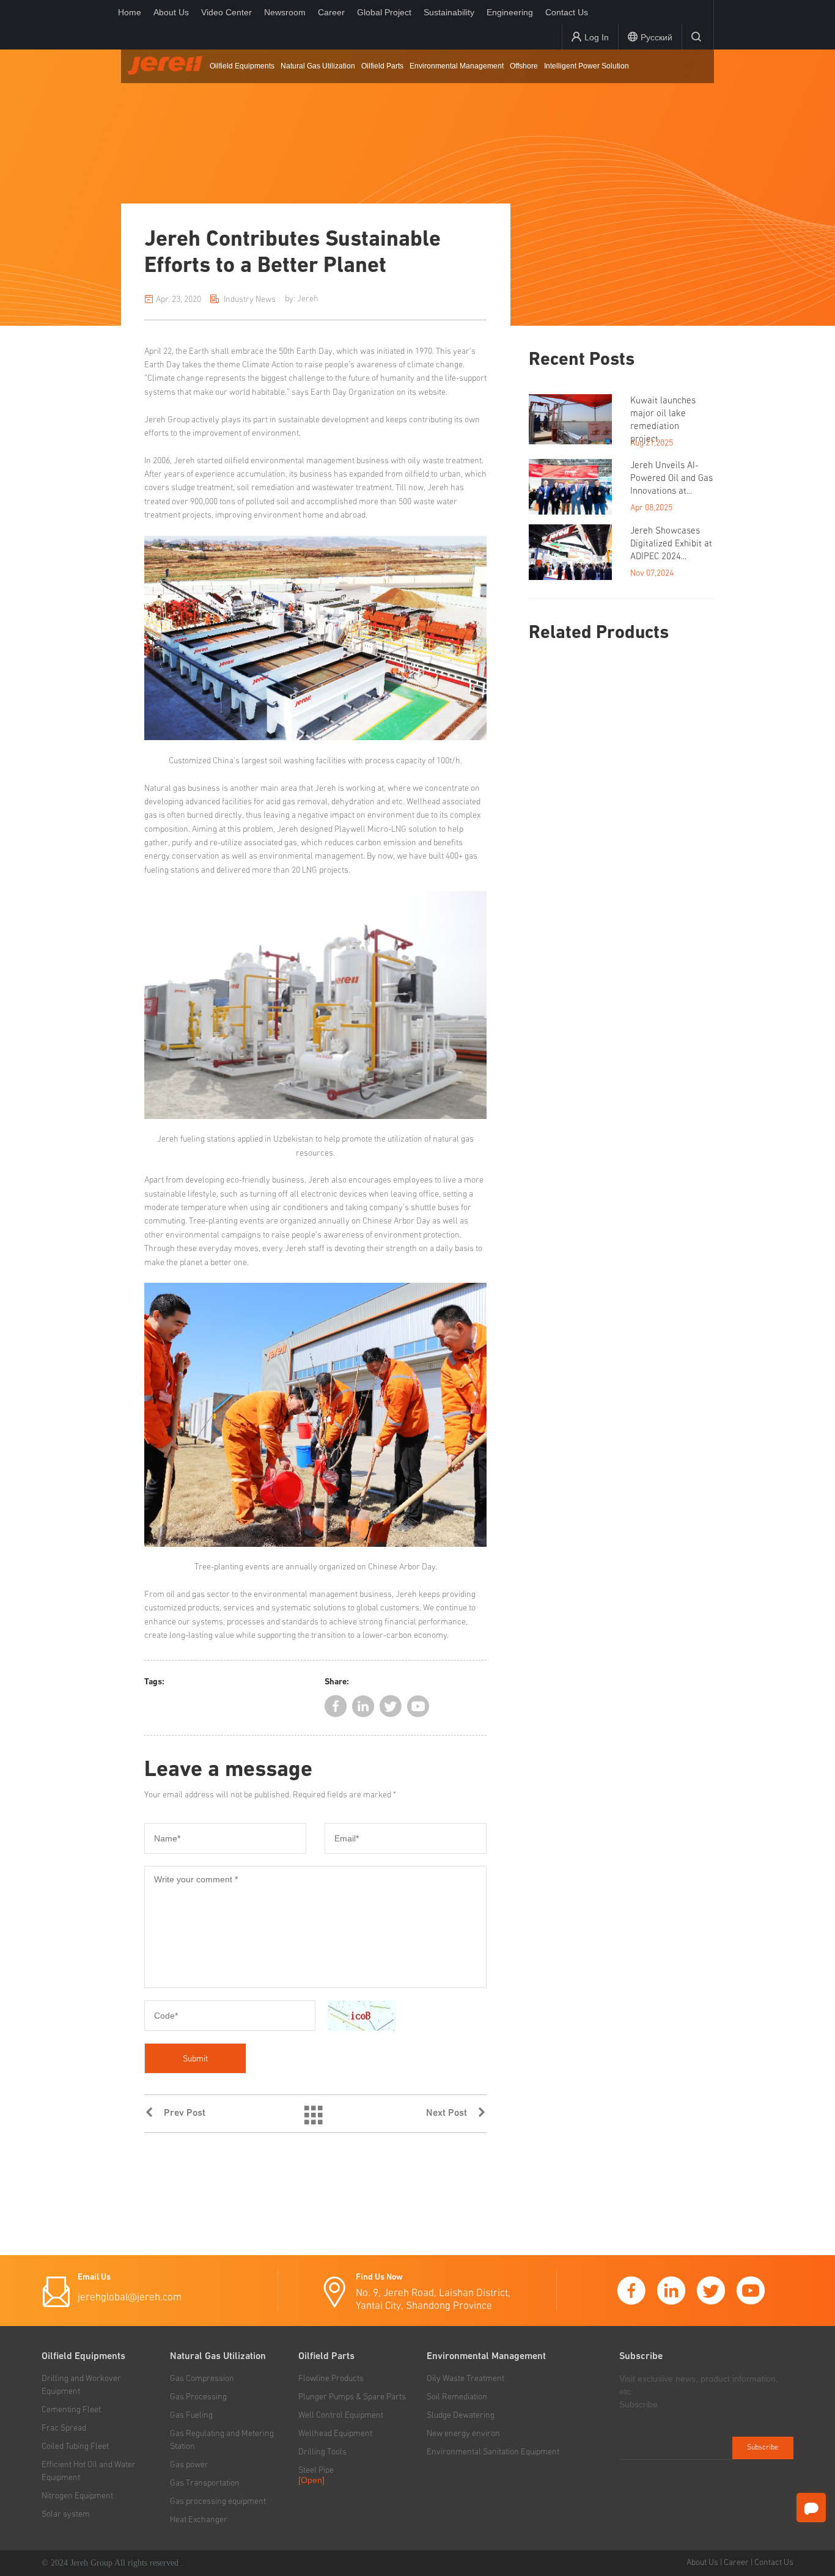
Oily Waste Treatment (465, 2379)
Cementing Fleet (71, 2410)
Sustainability (449, 12)
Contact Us (567, 12)
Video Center (226, 12)
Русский (657, 37)
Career (331, 12)
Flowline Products (331, 2379)
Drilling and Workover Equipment (81, 2385)
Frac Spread (64, 2428)
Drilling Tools (322, 2452)
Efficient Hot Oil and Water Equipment (89, 2471)
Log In (597, 37)
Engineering (510, 12)
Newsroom (285, 12)
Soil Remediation (457, 2397)
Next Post (451, 2113)
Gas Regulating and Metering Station (222, 2440)
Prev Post (180, 2113)
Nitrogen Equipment (77, 2496)
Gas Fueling (191, 2415)
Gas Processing (198, 2397)
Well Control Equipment (341, 2415)
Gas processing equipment (218, 2501)
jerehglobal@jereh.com (130, 2298)
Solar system (66, 2514)
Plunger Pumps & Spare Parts (352, 2397)
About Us (171, 12)
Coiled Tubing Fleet (75, 2446)
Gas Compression (202, 2379)
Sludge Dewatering (461, 2415)
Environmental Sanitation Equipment (493, 2452)
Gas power (189, 2465)
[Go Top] (811, 2540)
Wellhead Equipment (335, 2434)
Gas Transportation (205, 2483)
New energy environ (463, 2434)
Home (130, 12)
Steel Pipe (316, 2470)
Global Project (384, 12)
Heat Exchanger (199, 2520)
